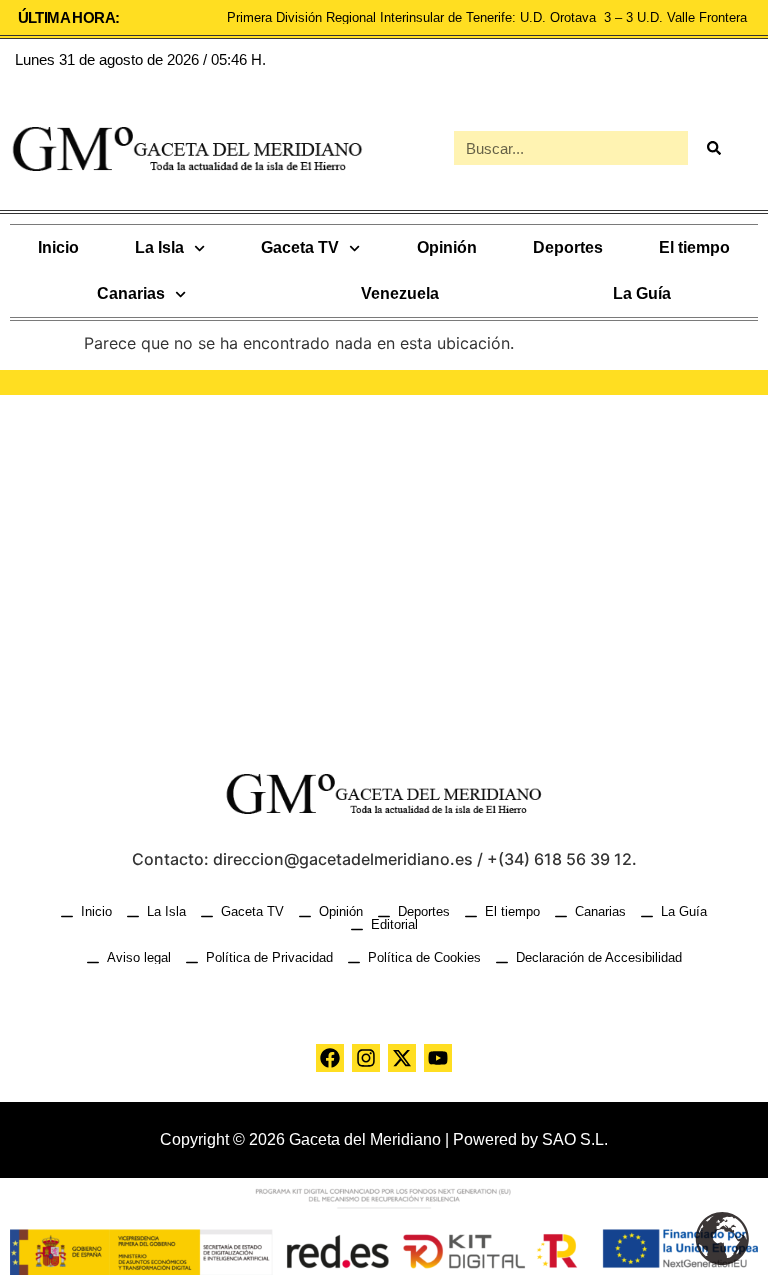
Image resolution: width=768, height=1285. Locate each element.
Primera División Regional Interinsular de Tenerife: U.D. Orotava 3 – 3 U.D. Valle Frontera (489, 17)
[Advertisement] (384, 565)
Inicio (58, 247)
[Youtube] (438, 1058)
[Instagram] (366, 1058)
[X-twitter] (402, 1058)
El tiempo (694, 247)
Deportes (568, 247)
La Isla (159, 247)
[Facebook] (330, 1058)
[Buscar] (713, 148)
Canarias (131, 293)
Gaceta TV (300, 247)
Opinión (447, 247)
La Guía (642, 293)
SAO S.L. (575, 1139)
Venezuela (400, 293)
